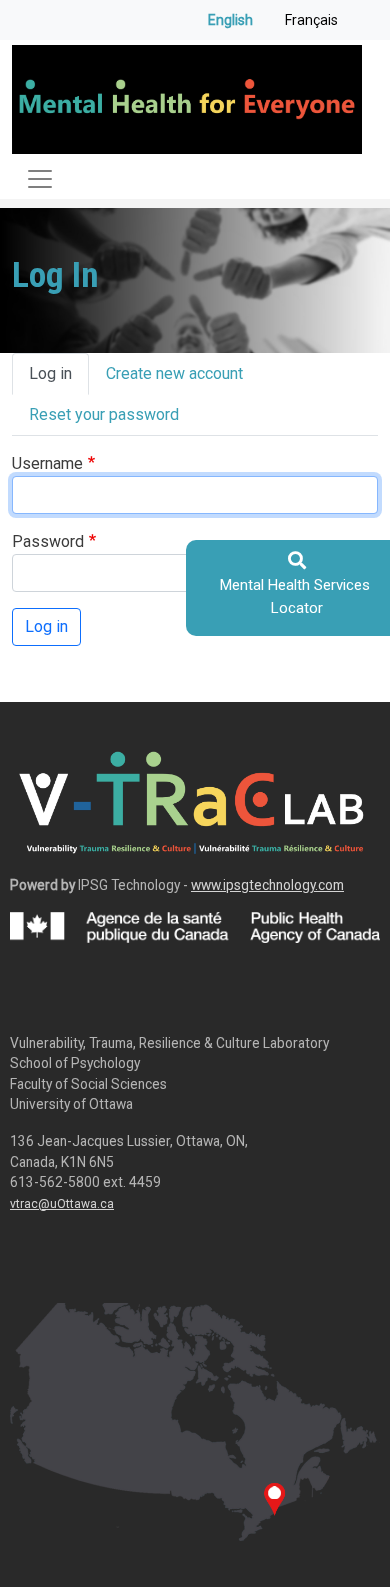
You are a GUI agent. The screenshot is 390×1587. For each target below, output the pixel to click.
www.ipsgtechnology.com (267, 885)
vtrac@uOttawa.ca (62, 1204)
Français (311, 20)
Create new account (174, 373)
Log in (50, 373)
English (230, 20)
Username (47, 463)
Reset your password (104, 414)
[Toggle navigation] (40, 179)
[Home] (187, 99)
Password (48, 541)
